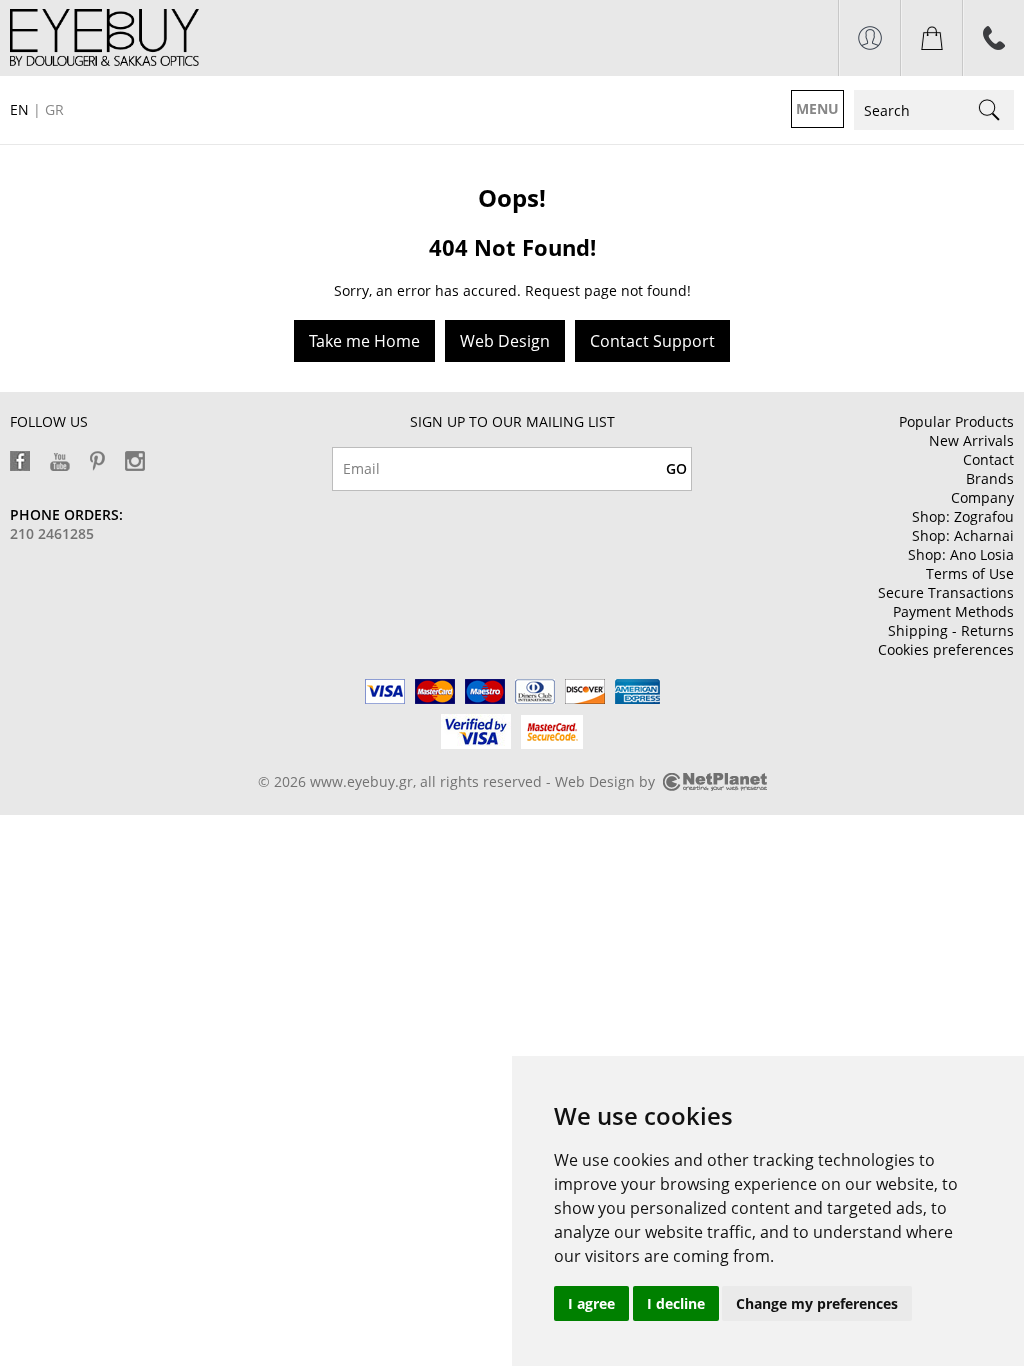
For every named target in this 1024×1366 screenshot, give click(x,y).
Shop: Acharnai (963, 535)
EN (19, 109)
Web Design (505, 341)
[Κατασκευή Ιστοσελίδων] (715, 785)
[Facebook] (20, 461)
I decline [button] (676, 1303)
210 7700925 (993, 38)
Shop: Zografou (963, 516)
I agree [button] (591, 1303)
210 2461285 (52, 533)
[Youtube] (60, 462)
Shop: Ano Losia (961, 554)
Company (982, 497)
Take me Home (364, 341)
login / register (869, 38)
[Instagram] (135, 461)
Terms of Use (970, 573)
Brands (990, 478)
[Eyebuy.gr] (104, 37)
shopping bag (931, 38)
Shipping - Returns (951, 630)
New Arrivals (971, 440)
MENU (817, 108)
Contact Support (652, 341)
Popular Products (956, 421)
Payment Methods (953, 611)
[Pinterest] (97, 461)
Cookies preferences (946, 649)
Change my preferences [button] (817, 1303)
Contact (988, 459)
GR (54, 109)
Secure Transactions (946, 592)
